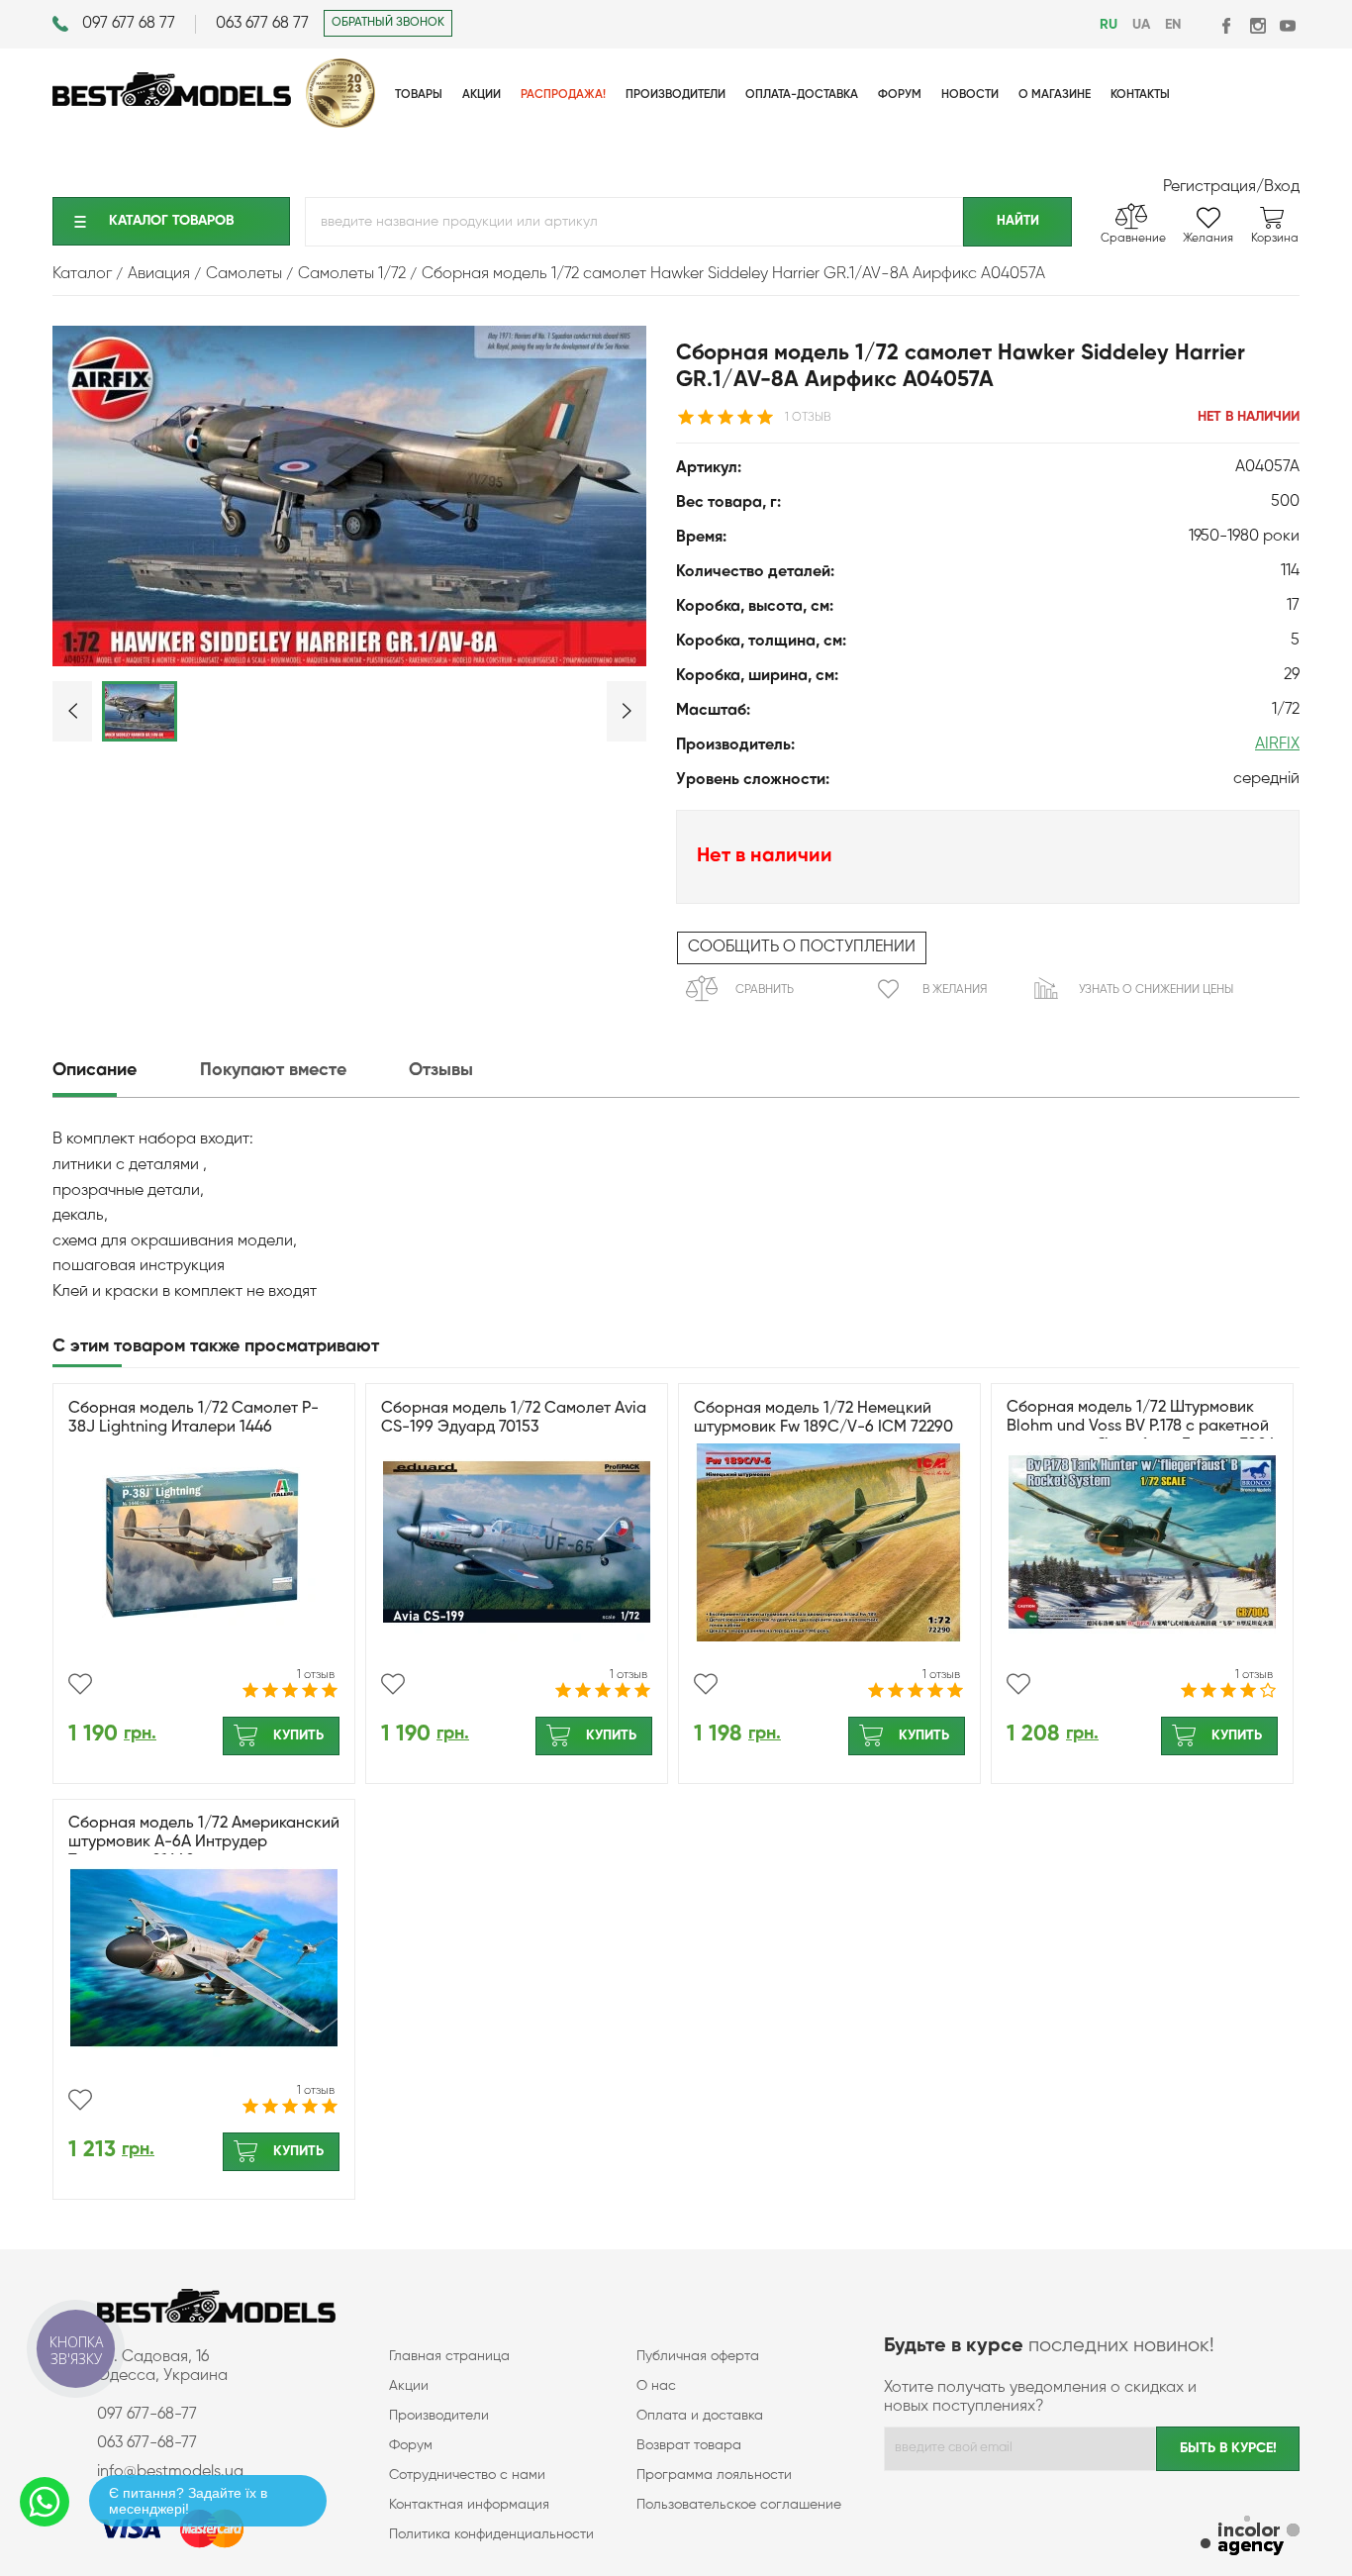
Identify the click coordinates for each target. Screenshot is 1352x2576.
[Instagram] (1257, 25)
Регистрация (1209, 187)
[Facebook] (1228, 25)
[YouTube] (1287, 25)
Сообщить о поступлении (802, 947)
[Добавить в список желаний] (80, 1684)
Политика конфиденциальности (491, 2534)
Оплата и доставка (700, 2416)
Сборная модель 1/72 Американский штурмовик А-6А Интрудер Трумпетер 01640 (204, 1842)
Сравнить (765, 990)
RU (1109, 25)
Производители (439, 2416)
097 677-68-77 (147, 2415)
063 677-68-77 (147, 2443)
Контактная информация (469, 2505)
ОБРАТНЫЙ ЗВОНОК (388, 23)
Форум (411, 2445)
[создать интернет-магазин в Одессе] (1250, 2538)
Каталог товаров (171, 221)
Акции (409, 2386)
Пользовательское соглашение (739, 2505)
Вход (1282, 187)
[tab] (124, 1071)
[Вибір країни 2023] (340, 124)
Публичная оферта (698, 2356)
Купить (298, 1735)
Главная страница (449, 2356)
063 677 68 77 (262, 24)
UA (1141, 25)
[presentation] (124, 1071)
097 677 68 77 (129, 24)
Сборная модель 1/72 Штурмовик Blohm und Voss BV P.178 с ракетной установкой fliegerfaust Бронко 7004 (1141, 1427)
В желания (955, 990)
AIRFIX (1277, 744)
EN (1173, 25)
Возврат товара (689, 2445)
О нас (656, 2386)
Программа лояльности (714, 2475)
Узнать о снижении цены (1156, 990)
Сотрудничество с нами (467, 2475)
